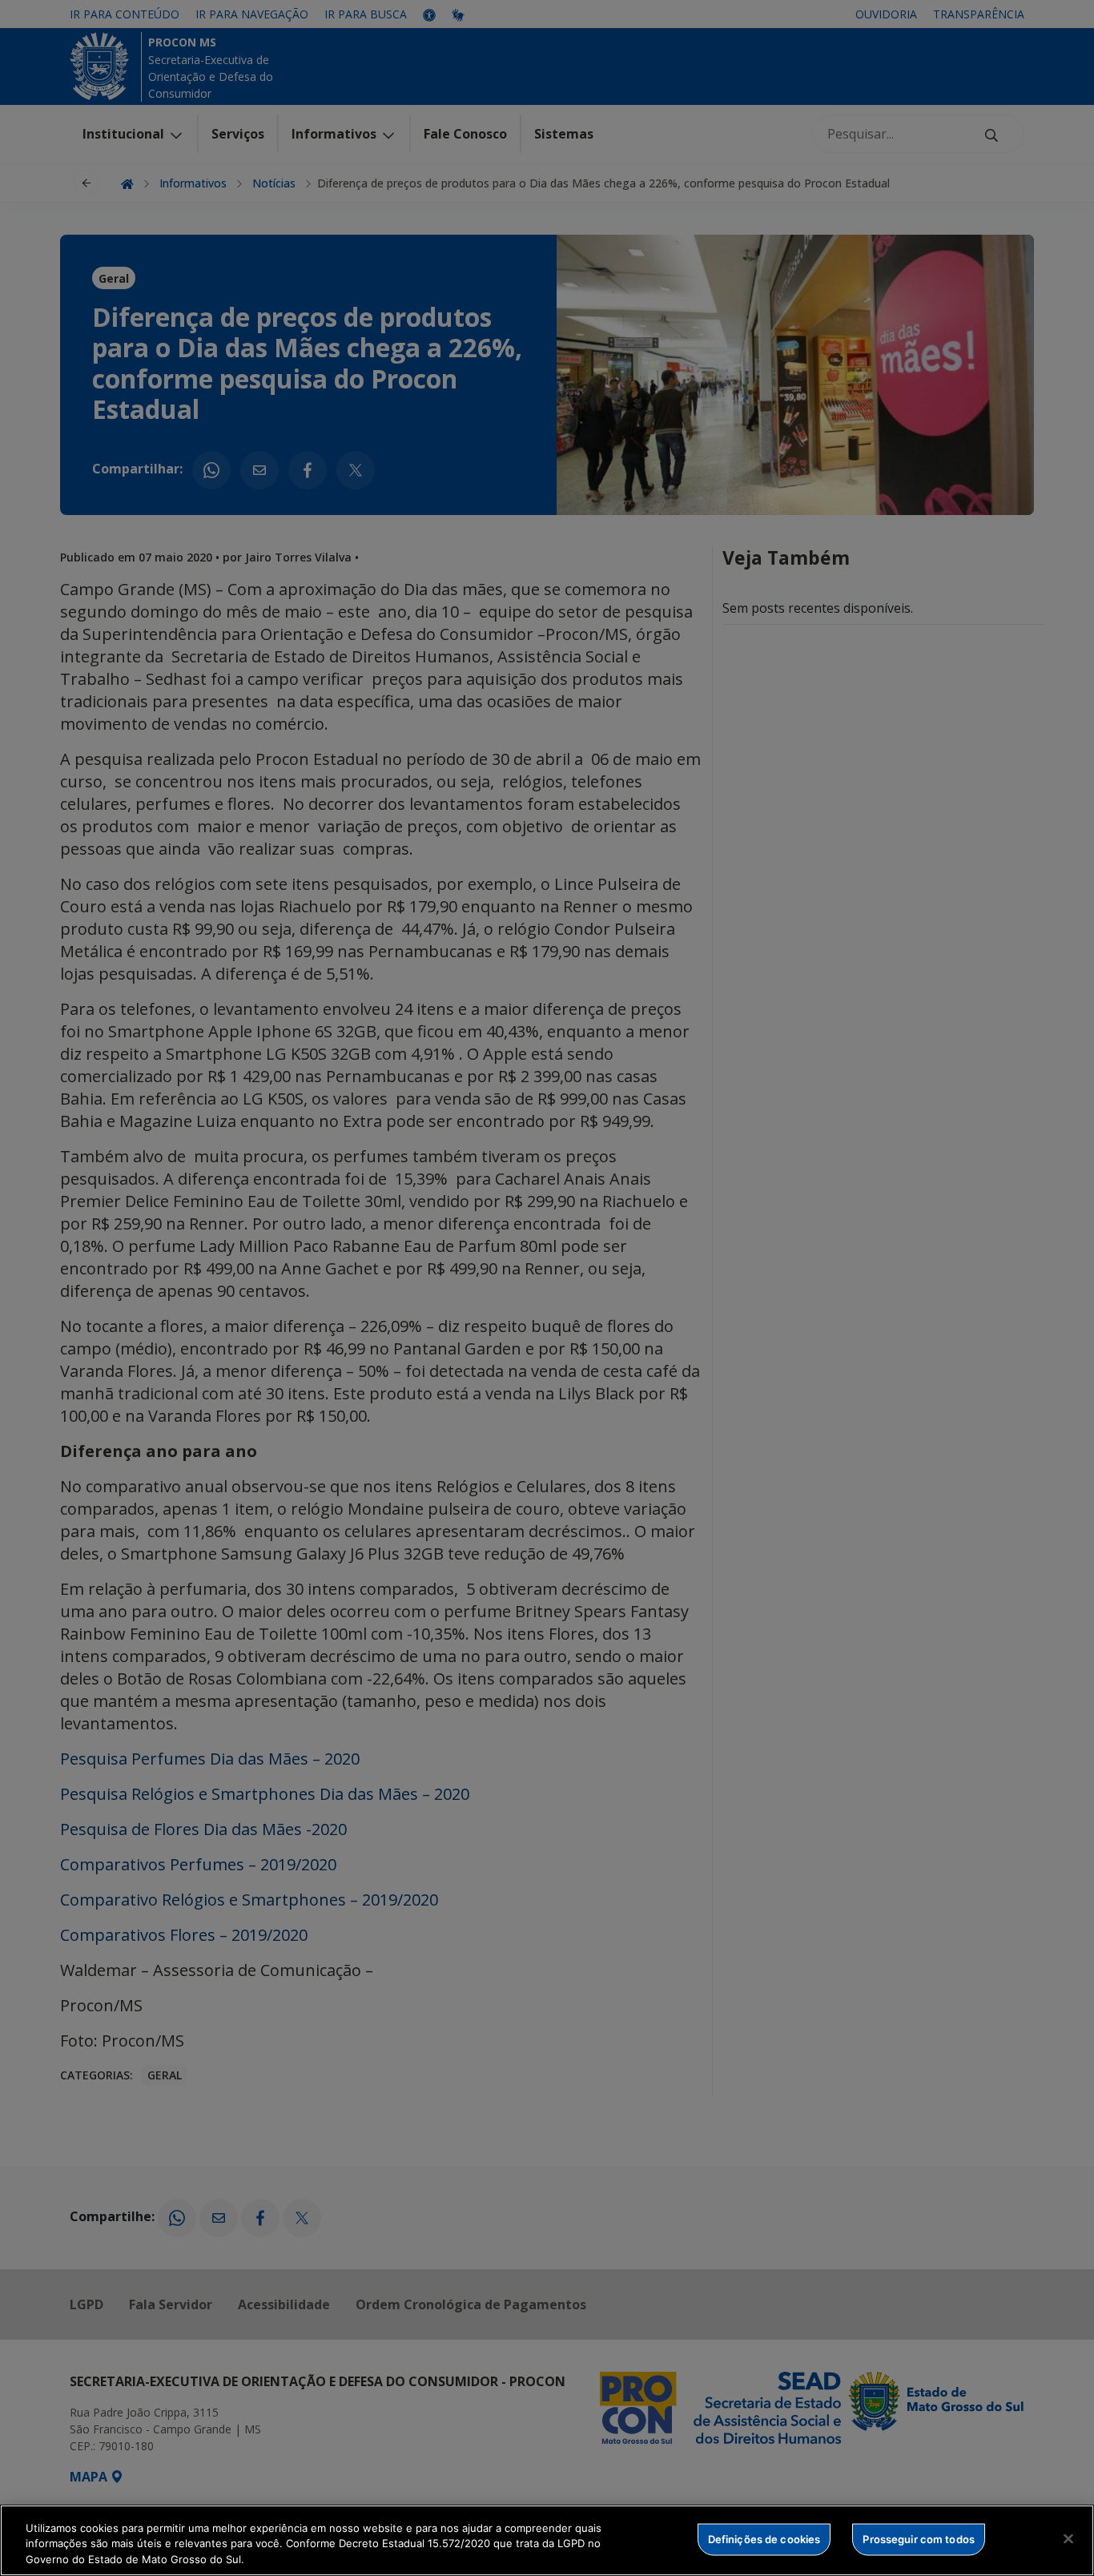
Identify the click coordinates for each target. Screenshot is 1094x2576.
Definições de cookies (764, 2538)
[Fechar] (1068, 2538)
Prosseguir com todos (919, 2538)
